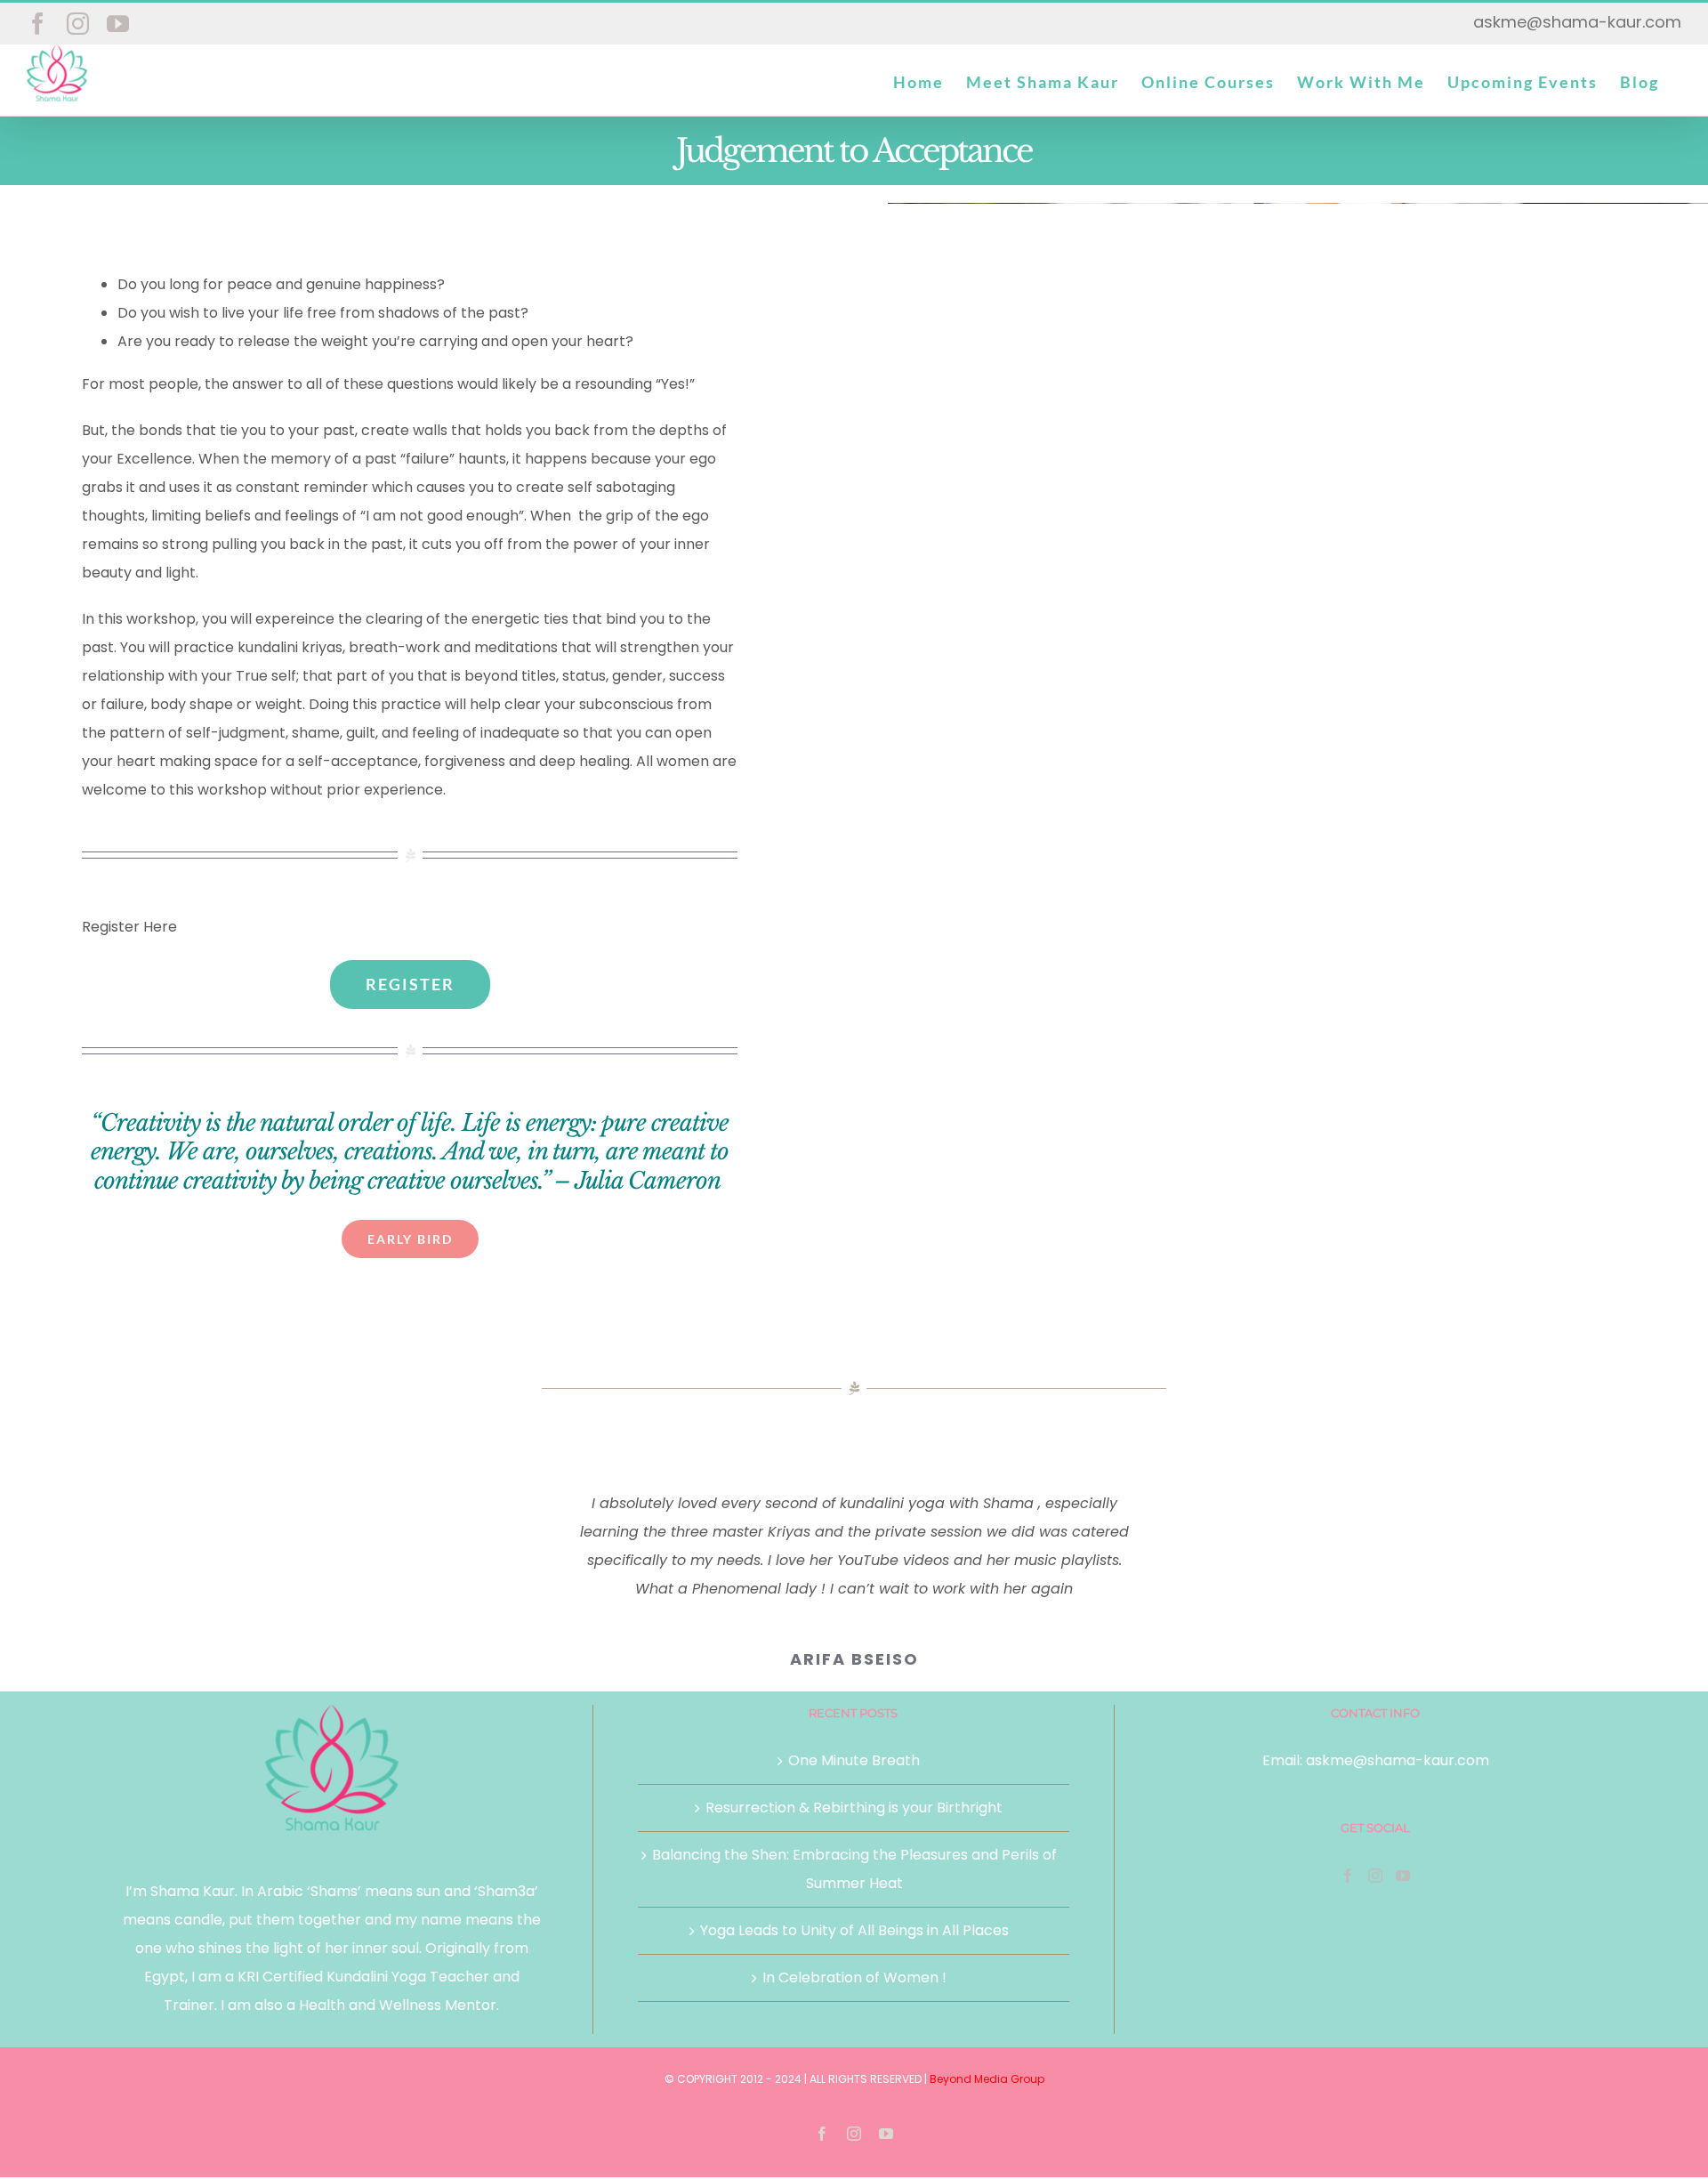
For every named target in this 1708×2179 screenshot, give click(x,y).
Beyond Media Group (987, 2079)
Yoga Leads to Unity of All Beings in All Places (854, 1930)
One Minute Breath (854, 1760)
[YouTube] (1403, 1876)
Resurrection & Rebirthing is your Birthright (854, 1808)
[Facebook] (1348, 1876)
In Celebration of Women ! (854, 1977)
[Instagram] (1375, 1876)
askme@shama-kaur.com (1577, 22)
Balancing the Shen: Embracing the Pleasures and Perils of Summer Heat (854, 1869)
